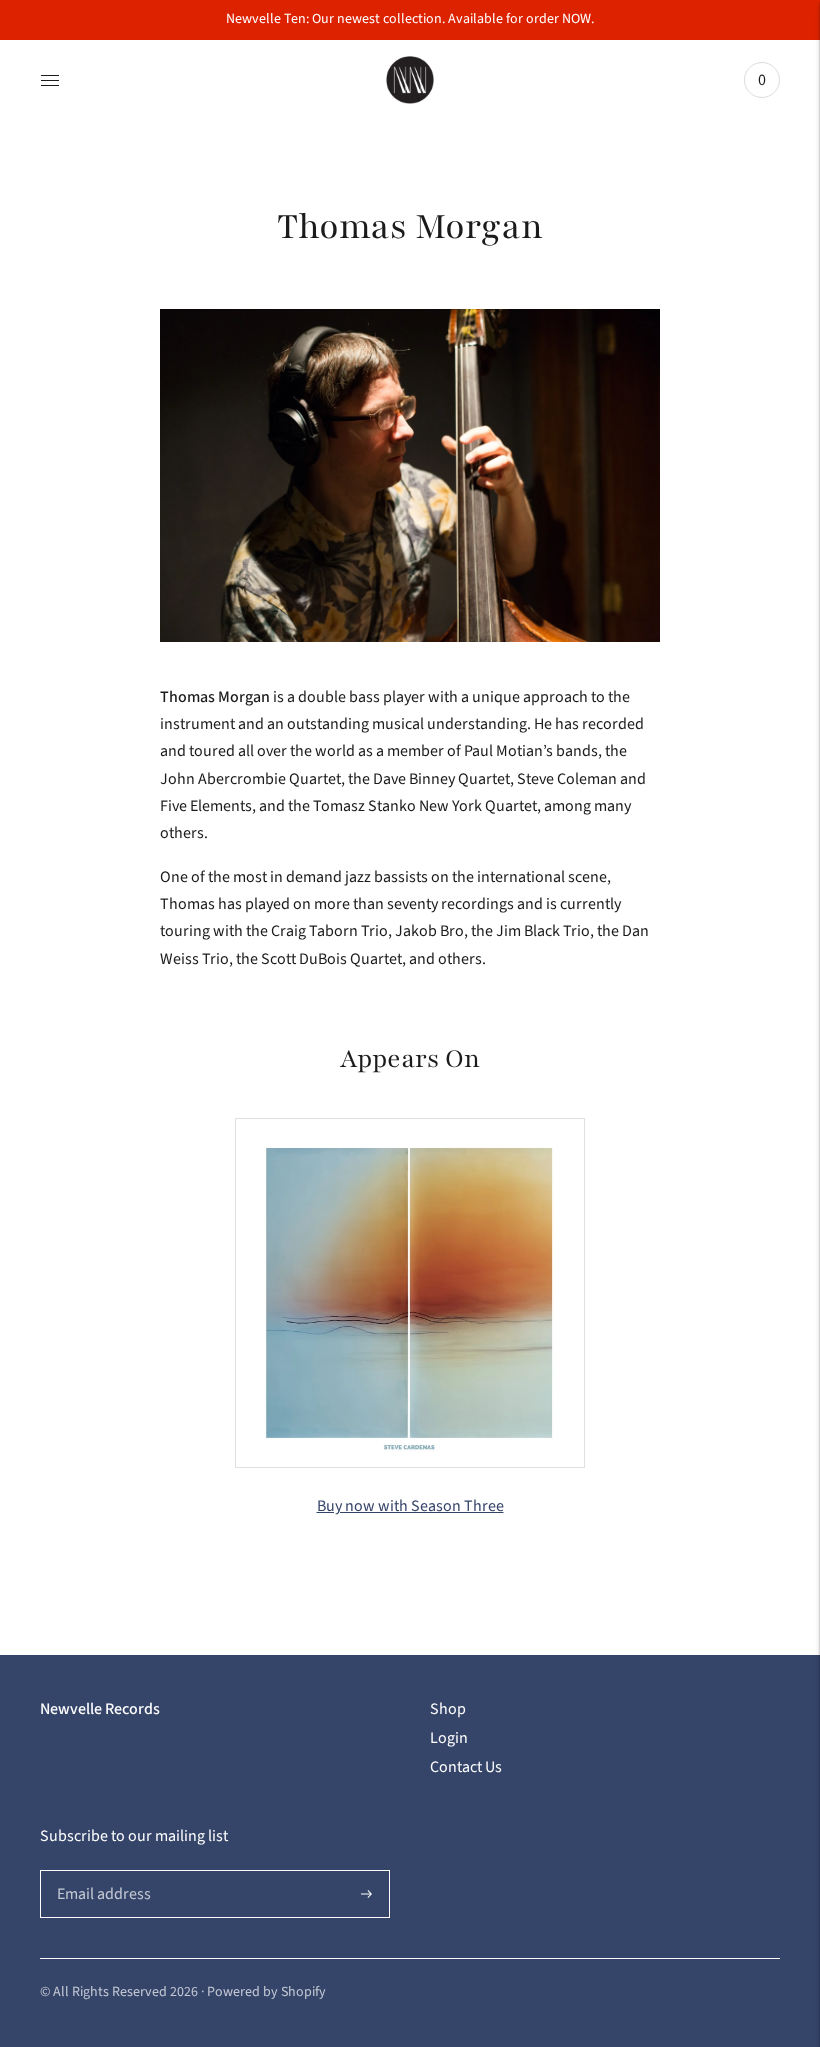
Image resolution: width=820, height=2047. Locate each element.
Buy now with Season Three (410, 1506)
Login (449, 1738)
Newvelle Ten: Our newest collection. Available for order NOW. (410, 19)
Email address (101, 1871)
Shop (448, 1709)
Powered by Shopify (266, 1992)
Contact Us (466, 1767)
